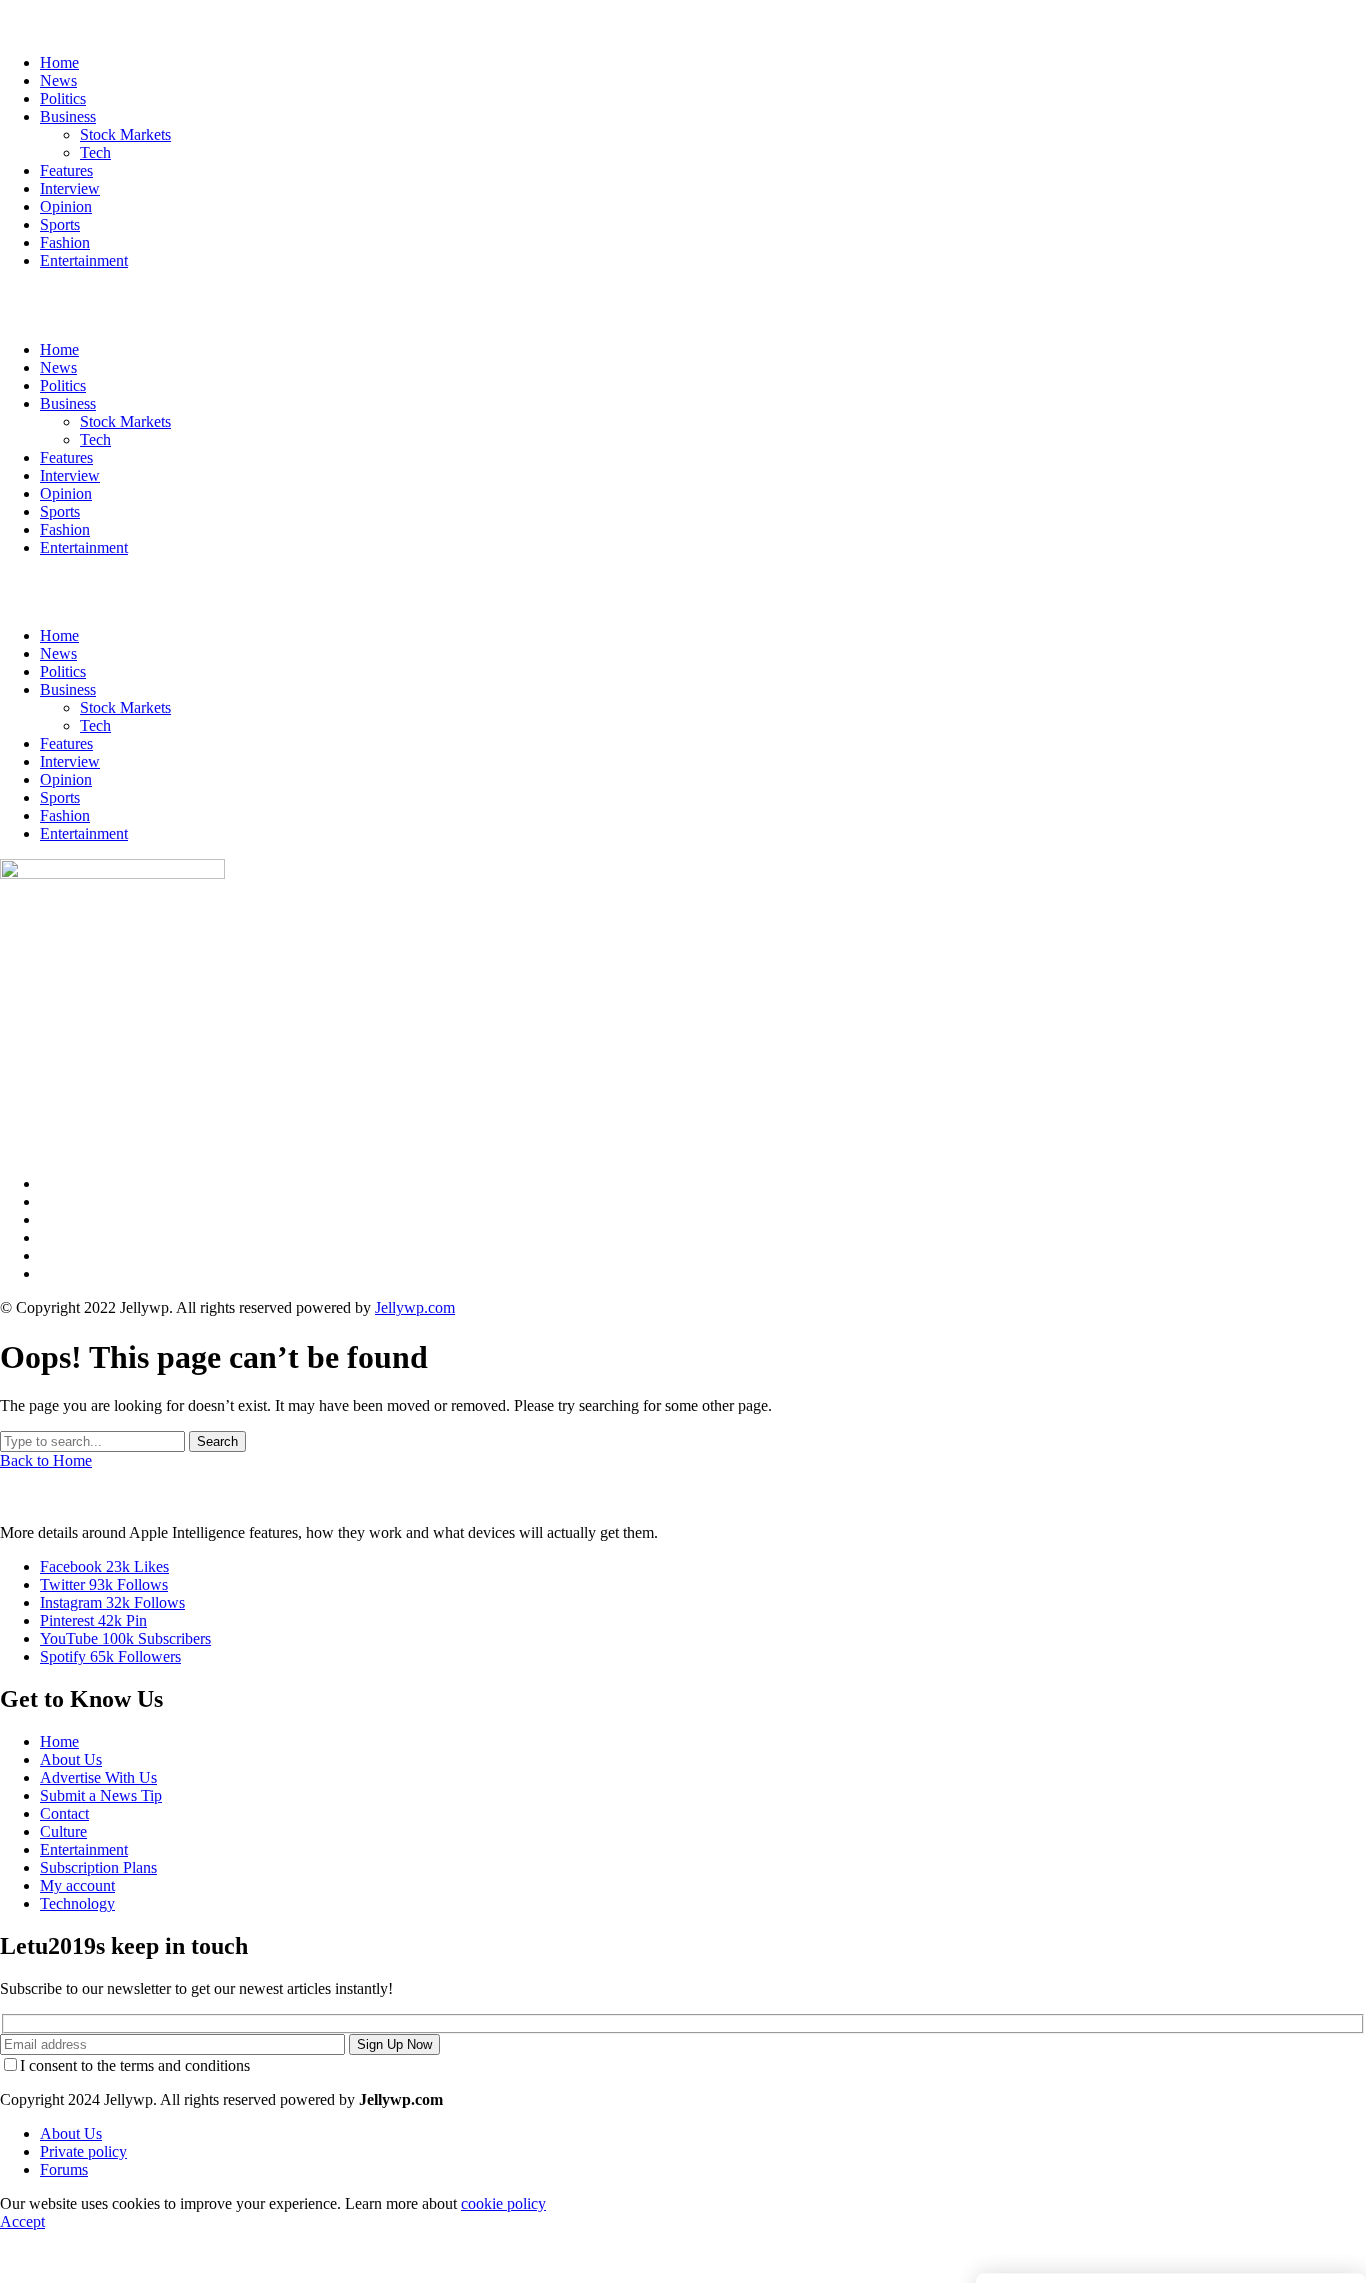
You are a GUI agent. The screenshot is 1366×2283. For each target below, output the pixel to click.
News (58, 653)
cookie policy (503, 2203)
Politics (63, 671)
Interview (70, 761)
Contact (64, 1813)
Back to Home (46, 1460)
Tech (95, 725)
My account (77, 1885)
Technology (77, 1903)
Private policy (83, 2151)
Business (68, 689)
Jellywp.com (415, 1307)
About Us (71, 1759)
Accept (22, 2221)
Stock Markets (125, 707)
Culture (63, 1831)
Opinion (66, 779)
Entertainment (84, 833)
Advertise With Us (98, 1777)
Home (59, 635)
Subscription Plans (98, 1867)
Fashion (65, 815)
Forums (64, 2169)
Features (66, 743)
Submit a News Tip (101, 1795)
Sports (60, 797)
